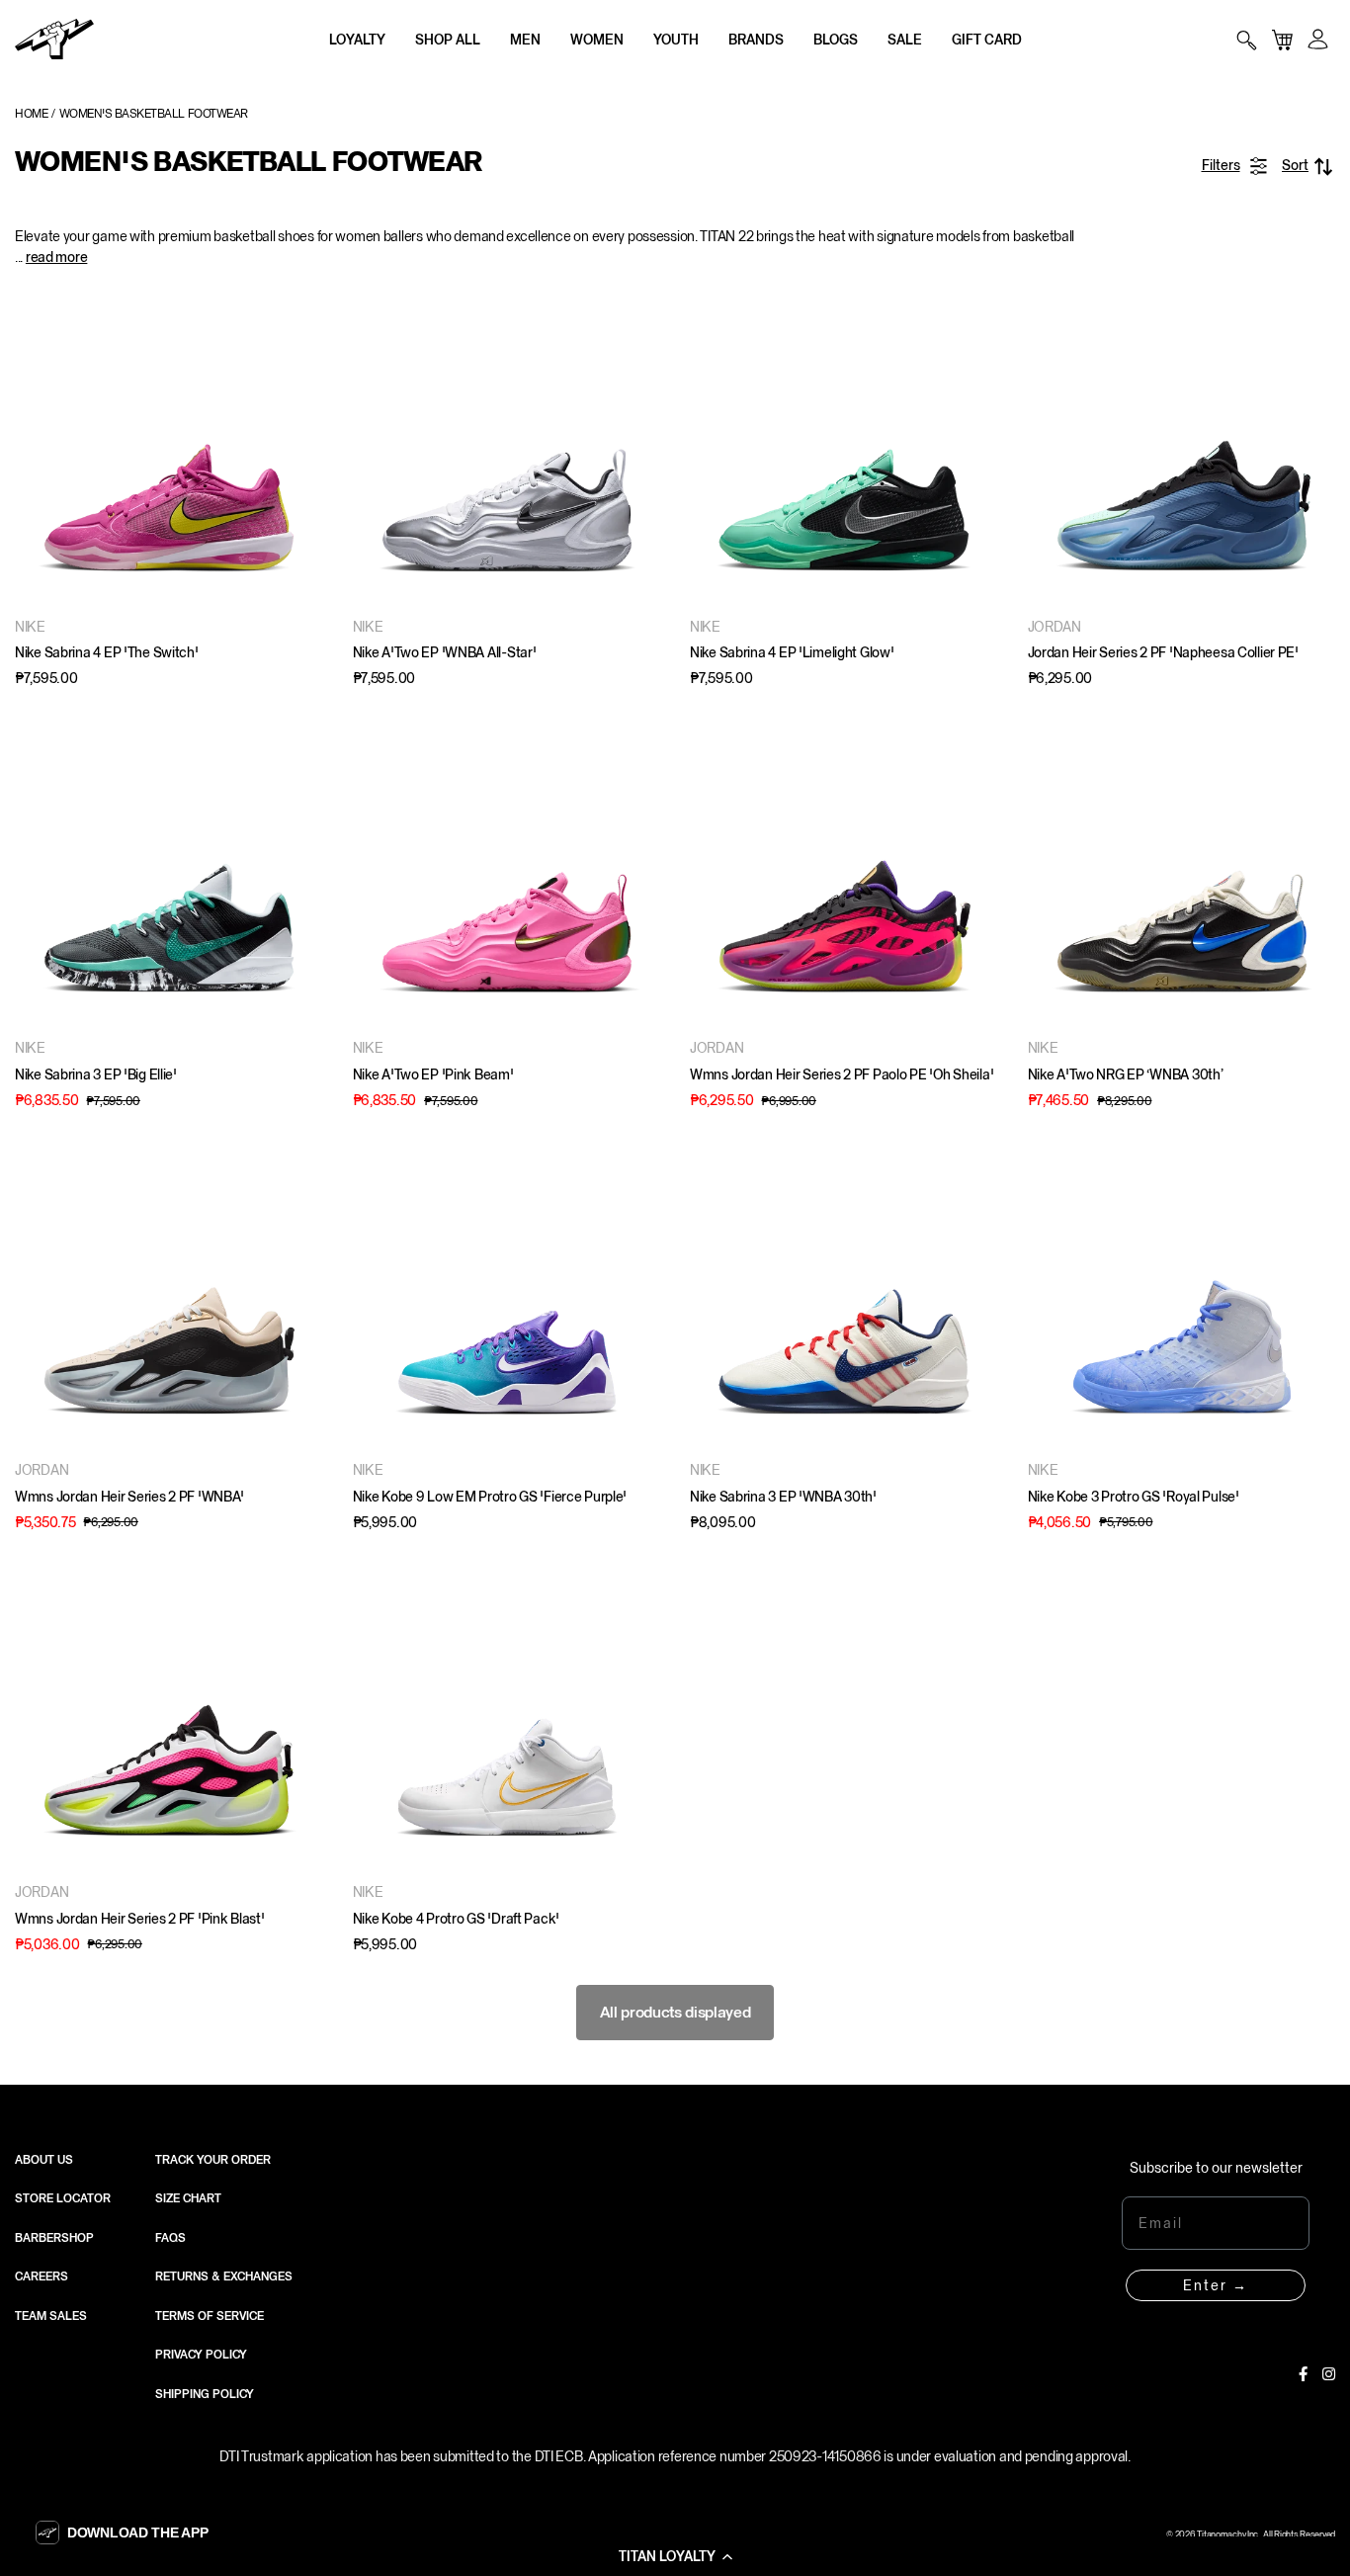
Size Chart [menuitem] (188, 2198)
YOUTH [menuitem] (676, 40)
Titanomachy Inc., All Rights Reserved (1266, 2534)
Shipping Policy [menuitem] (205, 2394)
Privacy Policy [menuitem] (201, 2355)
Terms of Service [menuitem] (210, 2316)
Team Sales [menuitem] (51, 2316)
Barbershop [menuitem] (54, 2238)
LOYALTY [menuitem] (357, 40)
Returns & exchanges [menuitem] (224, 2276)
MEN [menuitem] (525, 40)
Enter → (1216, 2285)
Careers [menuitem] (42, 2276)
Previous (35, 450)
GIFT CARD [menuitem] (987, 40)
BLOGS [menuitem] (836, 40)
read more (56, 257)
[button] (675, 2556)
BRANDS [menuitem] (756, 40)
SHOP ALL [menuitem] (448, 40)
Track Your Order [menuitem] (213, 2160)
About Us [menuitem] (44, 2160)
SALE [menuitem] (905, 40)
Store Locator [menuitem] (63, 2198)
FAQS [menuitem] (170, 2238)
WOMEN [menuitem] (597, 40)
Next (303, 450)
